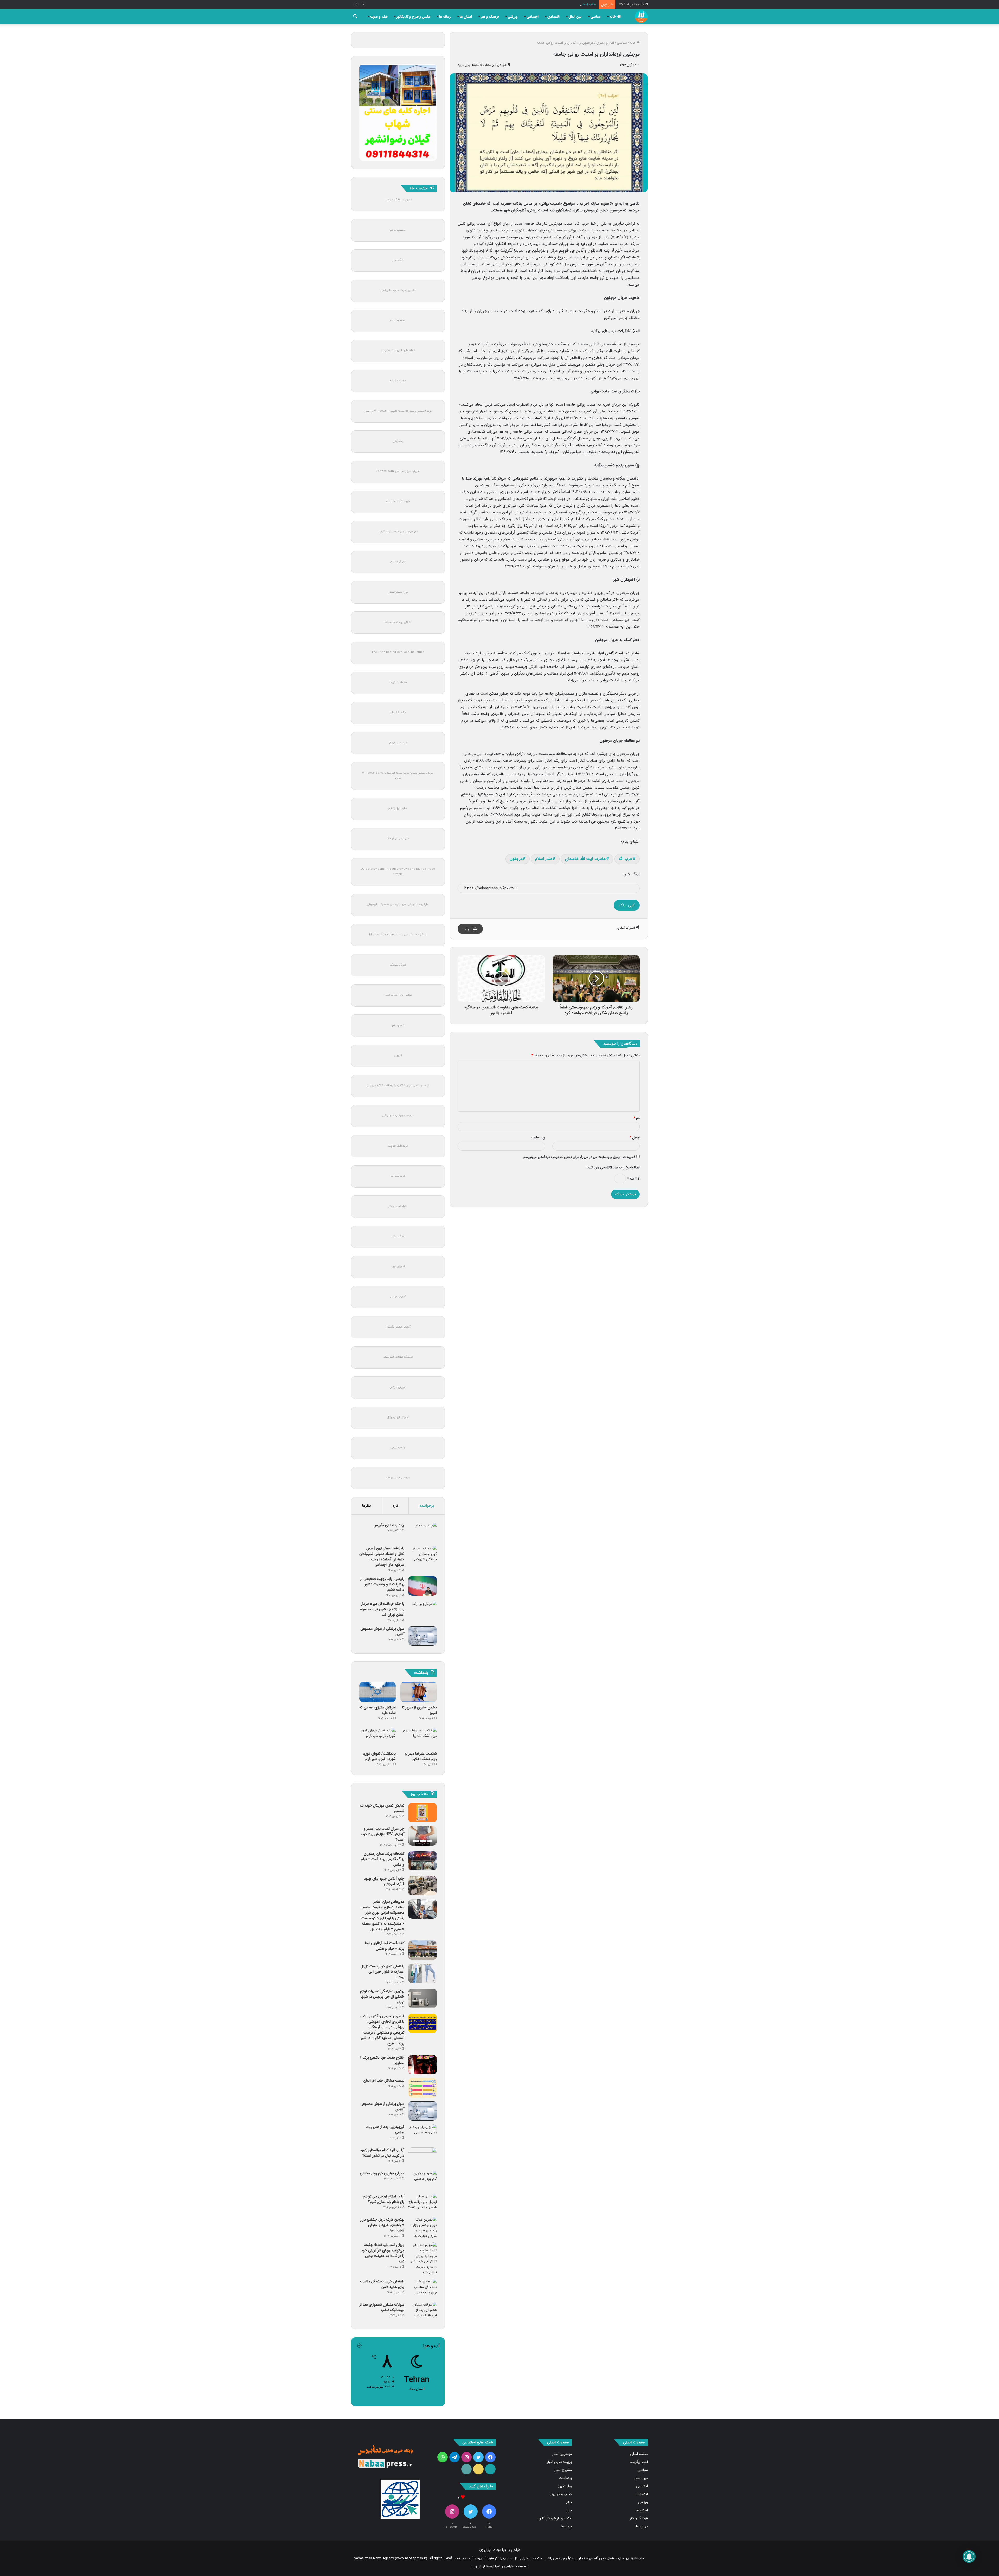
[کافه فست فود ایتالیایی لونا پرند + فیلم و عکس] (422, 1950)
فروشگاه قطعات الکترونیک (398, 1357)
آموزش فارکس (398, 1387)
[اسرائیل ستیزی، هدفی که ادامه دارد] (377, 1692)
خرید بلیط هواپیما (398, 1146)
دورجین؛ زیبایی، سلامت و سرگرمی (398, 532)
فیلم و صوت (379, 17)
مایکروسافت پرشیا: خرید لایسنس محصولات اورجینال (398, 905)
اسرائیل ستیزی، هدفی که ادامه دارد (377, 1710)
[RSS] (466, 2469)
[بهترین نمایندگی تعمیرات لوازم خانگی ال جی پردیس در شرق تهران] (422, 1998)
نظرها (366, 1506)
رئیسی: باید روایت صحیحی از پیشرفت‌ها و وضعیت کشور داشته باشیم (382, 1584)
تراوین (398, 1055)
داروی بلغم (398, 1025)
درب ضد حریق (398, 743)
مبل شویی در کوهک (398, 839)
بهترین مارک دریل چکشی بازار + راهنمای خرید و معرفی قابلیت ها (382, 2225)
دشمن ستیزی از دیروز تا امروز (420, 1710)
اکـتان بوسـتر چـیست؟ (398, 622)
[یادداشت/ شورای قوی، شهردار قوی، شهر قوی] (377, 1738)
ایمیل (635, 1138)
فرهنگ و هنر (490, 17)
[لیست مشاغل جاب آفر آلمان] (422, 2088)
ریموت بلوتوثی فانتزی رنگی (398, 1116)
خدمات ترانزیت (398, 682)
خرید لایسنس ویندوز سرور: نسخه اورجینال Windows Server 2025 (398, 776)
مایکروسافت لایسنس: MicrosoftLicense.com (398, 935)
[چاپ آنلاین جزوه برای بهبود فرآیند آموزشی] (422, 1886)
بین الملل (575, 17)
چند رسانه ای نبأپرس (389, 1525)
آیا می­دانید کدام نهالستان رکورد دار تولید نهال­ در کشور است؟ (382, 2153)
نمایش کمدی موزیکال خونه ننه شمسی (382, 1808)
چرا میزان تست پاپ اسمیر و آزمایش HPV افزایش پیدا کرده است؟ (382, 1834)
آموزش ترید (398, 1267)
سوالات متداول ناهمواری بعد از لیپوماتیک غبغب (382, 2307)
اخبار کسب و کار (398, 1206)
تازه (395, 1506)
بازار (569, 2510)
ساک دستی (398, 1236)
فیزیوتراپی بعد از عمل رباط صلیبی (385, 2130)
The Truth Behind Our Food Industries (398, 652)
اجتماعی (533, 17)
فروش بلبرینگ (398, 965)
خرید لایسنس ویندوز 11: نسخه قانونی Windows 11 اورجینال (398, 411)
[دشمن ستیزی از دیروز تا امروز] (419, 1692)
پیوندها (567, 2526)
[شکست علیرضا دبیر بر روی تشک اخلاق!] (419, 1738)
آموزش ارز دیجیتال (398, 1417)
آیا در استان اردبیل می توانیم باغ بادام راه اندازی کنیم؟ (384, 2199)
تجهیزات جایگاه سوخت (398, 200)
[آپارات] (490, 2469)
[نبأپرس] (641, 17)
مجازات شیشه (398, 381)
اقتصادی (553, 17)
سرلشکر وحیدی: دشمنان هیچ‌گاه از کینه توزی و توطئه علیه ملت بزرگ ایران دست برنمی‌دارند (532, 5)
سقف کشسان (398, 713)
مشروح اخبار (563, 2470)
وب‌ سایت (538, 1138)
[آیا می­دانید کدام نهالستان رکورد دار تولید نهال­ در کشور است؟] (422, 2157)
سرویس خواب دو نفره (398, 1478)
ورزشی (513, 17)
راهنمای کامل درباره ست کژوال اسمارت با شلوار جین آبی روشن (382, 1972)
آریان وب (485, 2550)
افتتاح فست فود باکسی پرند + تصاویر (382, 2060)
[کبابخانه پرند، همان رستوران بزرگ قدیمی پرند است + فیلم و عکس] (422, 1861)
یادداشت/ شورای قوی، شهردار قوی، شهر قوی (379, 1756)
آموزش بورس (398, 1297)
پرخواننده (427, 1506)
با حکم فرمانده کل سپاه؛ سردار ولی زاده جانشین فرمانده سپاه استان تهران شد (382, 1609)
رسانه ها (445, 17)
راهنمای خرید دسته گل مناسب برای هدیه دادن (382, 2284)
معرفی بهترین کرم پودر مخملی (382, 2173)
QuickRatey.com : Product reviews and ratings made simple (398, 872)
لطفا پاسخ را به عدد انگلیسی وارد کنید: (613, 1167)
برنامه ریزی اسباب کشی (398, 995)
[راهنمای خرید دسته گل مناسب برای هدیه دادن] (422, 2289)
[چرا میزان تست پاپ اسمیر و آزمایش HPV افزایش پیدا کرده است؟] (422, 1836)
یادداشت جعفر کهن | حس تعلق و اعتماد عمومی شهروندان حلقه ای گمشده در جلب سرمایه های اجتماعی (382, 1556)
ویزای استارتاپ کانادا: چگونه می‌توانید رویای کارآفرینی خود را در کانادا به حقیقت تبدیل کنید (383, 2253)
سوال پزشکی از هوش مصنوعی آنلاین (382, 1631)
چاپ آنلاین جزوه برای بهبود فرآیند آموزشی (384, 1881)
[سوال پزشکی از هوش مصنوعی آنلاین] (422, 1636)
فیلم (569, 2502)
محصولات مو (398, 230)
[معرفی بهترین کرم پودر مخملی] (422, 2180)
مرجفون (516, 859)
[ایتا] (478, 2469)
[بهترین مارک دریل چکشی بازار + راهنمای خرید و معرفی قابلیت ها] (422, 2228)
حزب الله (626, 859)
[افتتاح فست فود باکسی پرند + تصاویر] (422, 2065)
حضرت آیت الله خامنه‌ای (586, 859)
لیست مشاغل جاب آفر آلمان (384, 2081)
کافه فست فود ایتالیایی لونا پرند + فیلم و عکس (385, 1946)
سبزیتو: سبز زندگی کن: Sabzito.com (398, 471)
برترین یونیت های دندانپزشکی (398, 290)
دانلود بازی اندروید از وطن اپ (398, 351)
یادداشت (565, 2478)
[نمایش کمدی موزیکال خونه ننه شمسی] (422, 1813)
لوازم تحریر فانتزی (398, 592)
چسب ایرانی (398, 1448)
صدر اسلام (544, 859)
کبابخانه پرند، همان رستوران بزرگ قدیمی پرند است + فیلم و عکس (383, 1859)
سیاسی (596, 17)
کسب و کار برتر (561, 2494)
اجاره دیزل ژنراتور (398, 809)
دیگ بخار (398, 260)
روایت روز (565, 2486)
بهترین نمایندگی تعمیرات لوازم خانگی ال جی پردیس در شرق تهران (382, 1997)
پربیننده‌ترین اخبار (559, 2462)
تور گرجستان (398, 562)
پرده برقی (398, 441)
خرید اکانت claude (398, 501)
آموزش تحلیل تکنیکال (398, 1327)
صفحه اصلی (639, 2454)
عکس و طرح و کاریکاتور (413, 17)
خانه (613, 17)
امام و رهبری (605, 43)
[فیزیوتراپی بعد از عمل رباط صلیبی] (422, 2134)
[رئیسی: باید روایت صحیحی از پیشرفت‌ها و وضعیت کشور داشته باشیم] (422, 1586)
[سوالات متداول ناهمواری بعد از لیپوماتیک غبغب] (422, 2312)
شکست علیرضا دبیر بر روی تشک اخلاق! (421, 1756)
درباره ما (642, 2526)
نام (637, 1118)
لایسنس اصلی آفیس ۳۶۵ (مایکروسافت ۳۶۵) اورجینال (398, 1086)
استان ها (466, 17)
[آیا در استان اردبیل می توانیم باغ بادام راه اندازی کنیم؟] (422, 2203)
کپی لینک (627, 905)
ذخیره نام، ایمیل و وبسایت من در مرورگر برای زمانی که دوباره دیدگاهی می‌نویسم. (579, 1157)
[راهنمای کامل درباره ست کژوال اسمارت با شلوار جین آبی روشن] (422, 1973)
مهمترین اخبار (562, 2454)
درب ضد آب (398, 1176)
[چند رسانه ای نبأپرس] (422, 1532)
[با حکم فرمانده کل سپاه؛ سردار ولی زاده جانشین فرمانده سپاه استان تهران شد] (422, 1611)
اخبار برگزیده (639, 2462)
